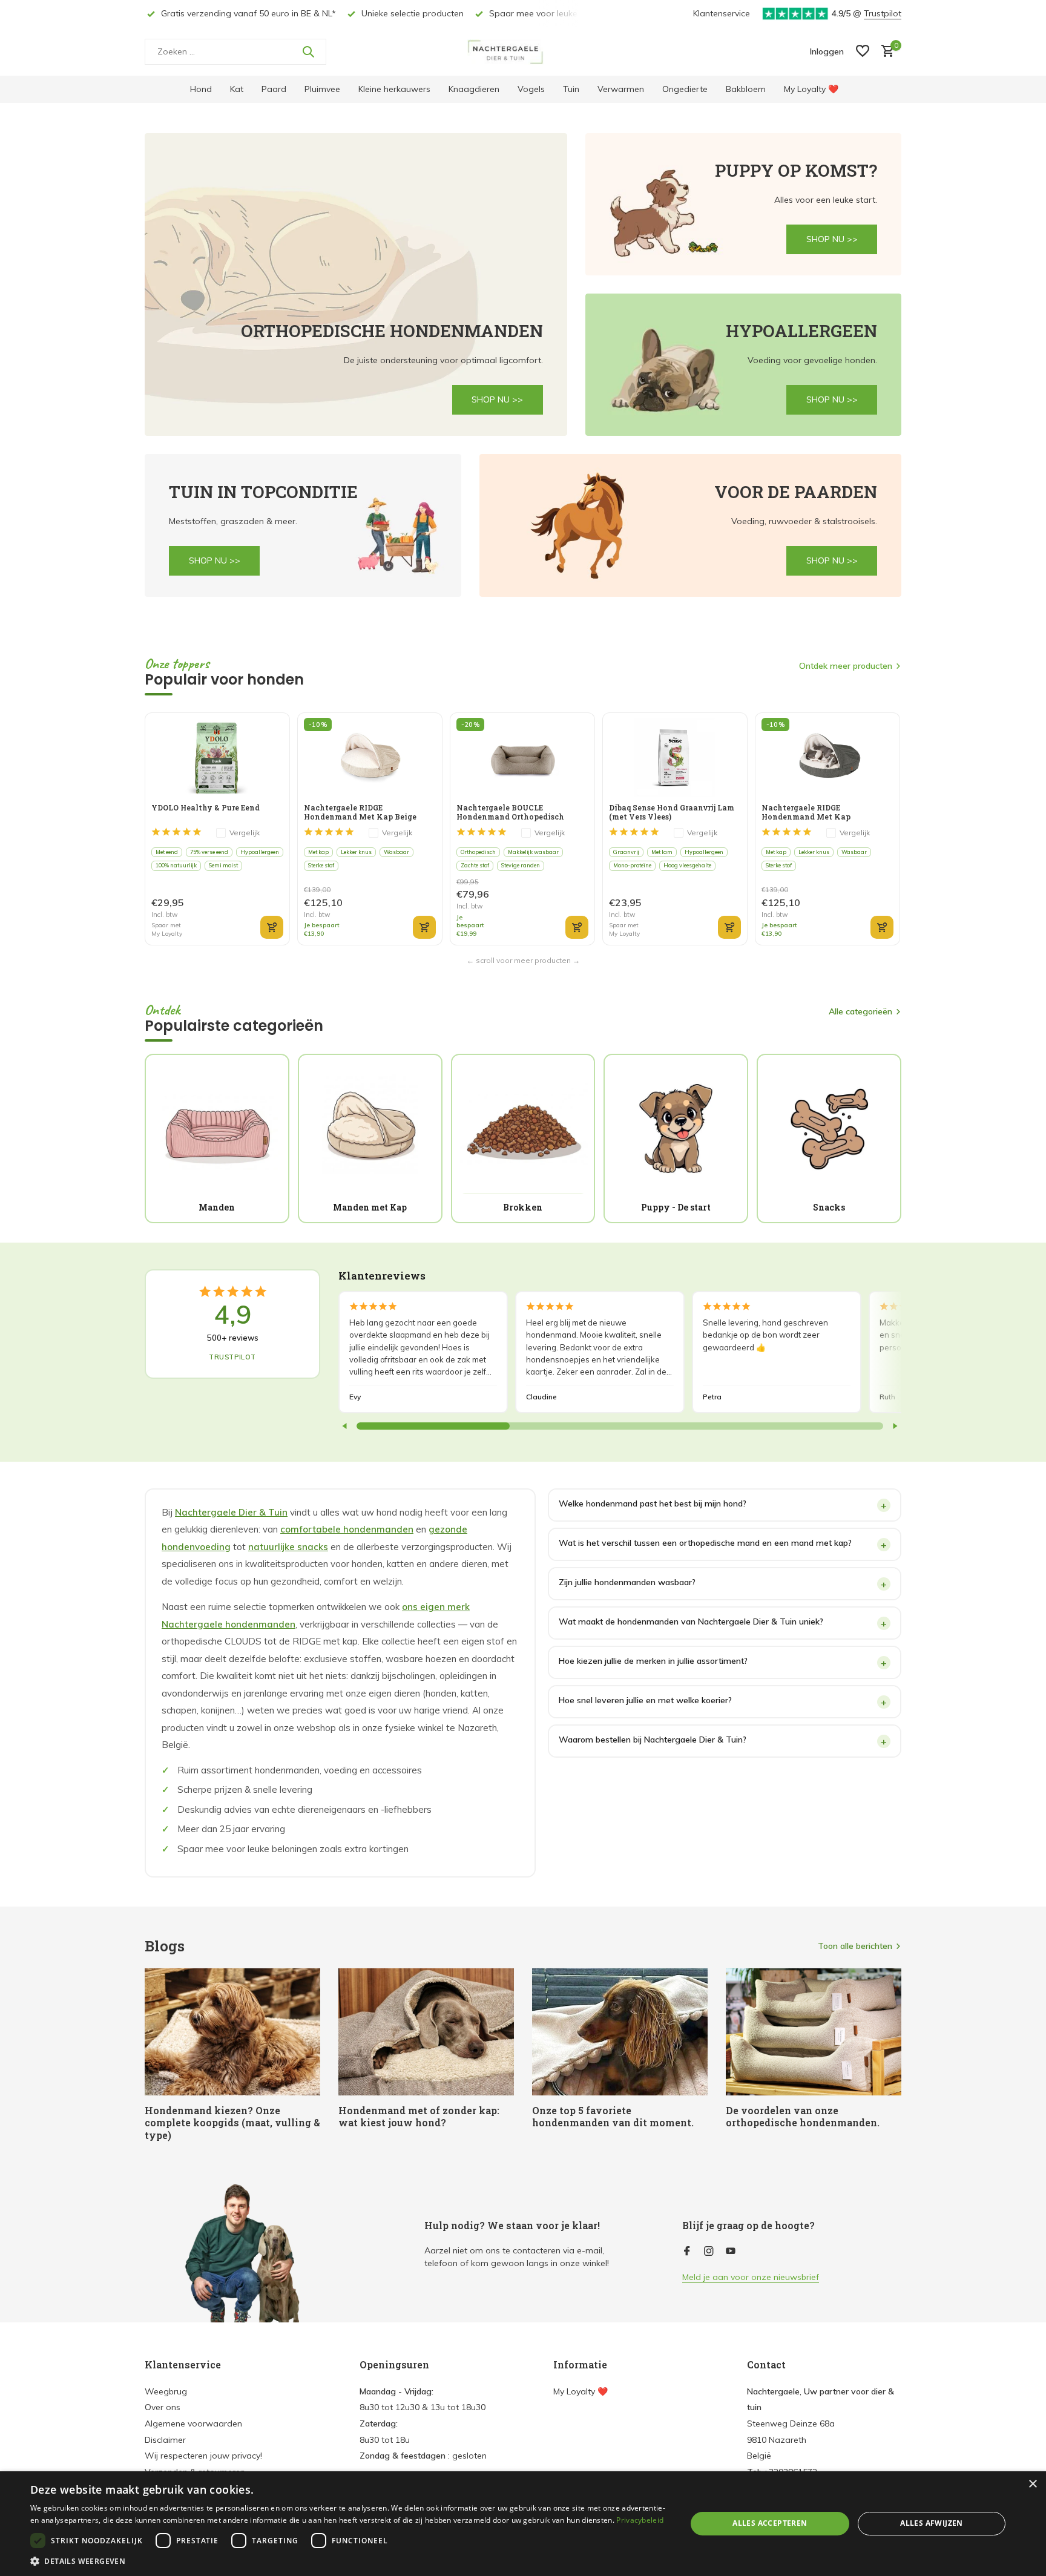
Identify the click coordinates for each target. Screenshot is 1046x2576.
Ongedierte (685, 89)
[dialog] (523, 2524)
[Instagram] (709, 2252)
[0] (885, 52)
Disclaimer (165, 2440)
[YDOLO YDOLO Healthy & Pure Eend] (217, 757)
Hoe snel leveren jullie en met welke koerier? (645, 1700)
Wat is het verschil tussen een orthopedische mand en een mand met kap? (705, 1543)
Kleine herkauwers (394, 89)
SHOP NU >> (497, 399)
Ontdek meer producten (846, 666)
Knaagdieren (474, 89)
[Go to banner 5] (691, 525)
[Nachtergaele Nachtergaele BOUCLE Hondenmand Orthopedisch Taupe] (522, 757)
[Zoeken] (308, 51)
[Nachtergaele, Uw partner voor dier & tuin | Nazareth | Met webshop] (523, 51)
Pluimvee (322, 89)
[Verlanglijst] (863, 52)
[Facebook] (687, 2252)
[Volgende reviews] (895, 1426)
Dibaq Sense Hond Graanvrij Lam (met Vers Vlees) (672, 812)
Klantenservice (722, 13)
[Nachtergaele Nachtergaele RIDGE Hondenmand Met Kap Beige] (370, 757)
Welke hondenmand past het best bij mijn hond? (653, 1503)
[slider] (433, 1426)
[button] (349, 2561)
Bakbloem (746, 89)
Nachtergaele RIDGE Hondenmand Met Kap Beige (360, 812)
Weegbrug (166, 2391)
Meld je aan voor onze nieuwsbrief (751, 2277)
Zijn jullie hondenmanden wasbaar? (627, 1582)
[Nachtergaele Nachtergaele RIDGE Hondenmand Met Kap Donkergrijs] (827, 757)
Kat (237, 89)
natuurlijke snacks (288, 1547)
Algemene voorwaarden (193, 2423)
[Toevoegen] (272, 927)
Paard (274, 89)
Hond (201, 89)
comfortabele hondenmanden (347, 1529)
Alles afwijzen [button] (932, 2523)
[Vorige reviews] (345, 1426)
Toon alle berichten (855, 1946)
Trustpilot (883, 13)
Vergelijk (245, 833)
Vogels (531, 89)
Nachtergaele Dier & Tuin (231, 1512)
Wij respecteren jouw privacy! (203, 2456)
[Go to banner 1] (356, 284)
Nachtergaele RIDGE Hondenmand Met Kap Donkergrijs (806, 812)
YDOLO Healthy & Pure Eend (206, 808)
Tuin (571, 89)
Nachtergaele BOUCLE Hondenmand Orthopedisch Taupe (510, 812)
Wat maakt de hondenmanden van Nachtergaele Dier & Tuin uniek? (691, 1621)
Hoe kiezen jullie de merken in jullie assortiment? (653, 1661)
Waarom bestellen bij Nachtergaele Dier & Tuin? (653, 1740)
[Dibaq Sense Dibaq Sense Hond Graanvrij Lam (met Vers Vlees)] (675, 757)
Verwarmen (621, 89)
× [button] (1032, 2484)
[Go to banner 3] (744, 365)
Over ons (163, 2407)
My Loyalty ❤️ (811, 89)
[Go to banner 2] (744, 204)
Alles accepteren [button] (770, 2523)
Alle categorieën (860, 1011)
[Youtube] (731, 2252)
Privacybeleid (640, 2520)
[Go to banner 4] (303, 525)
